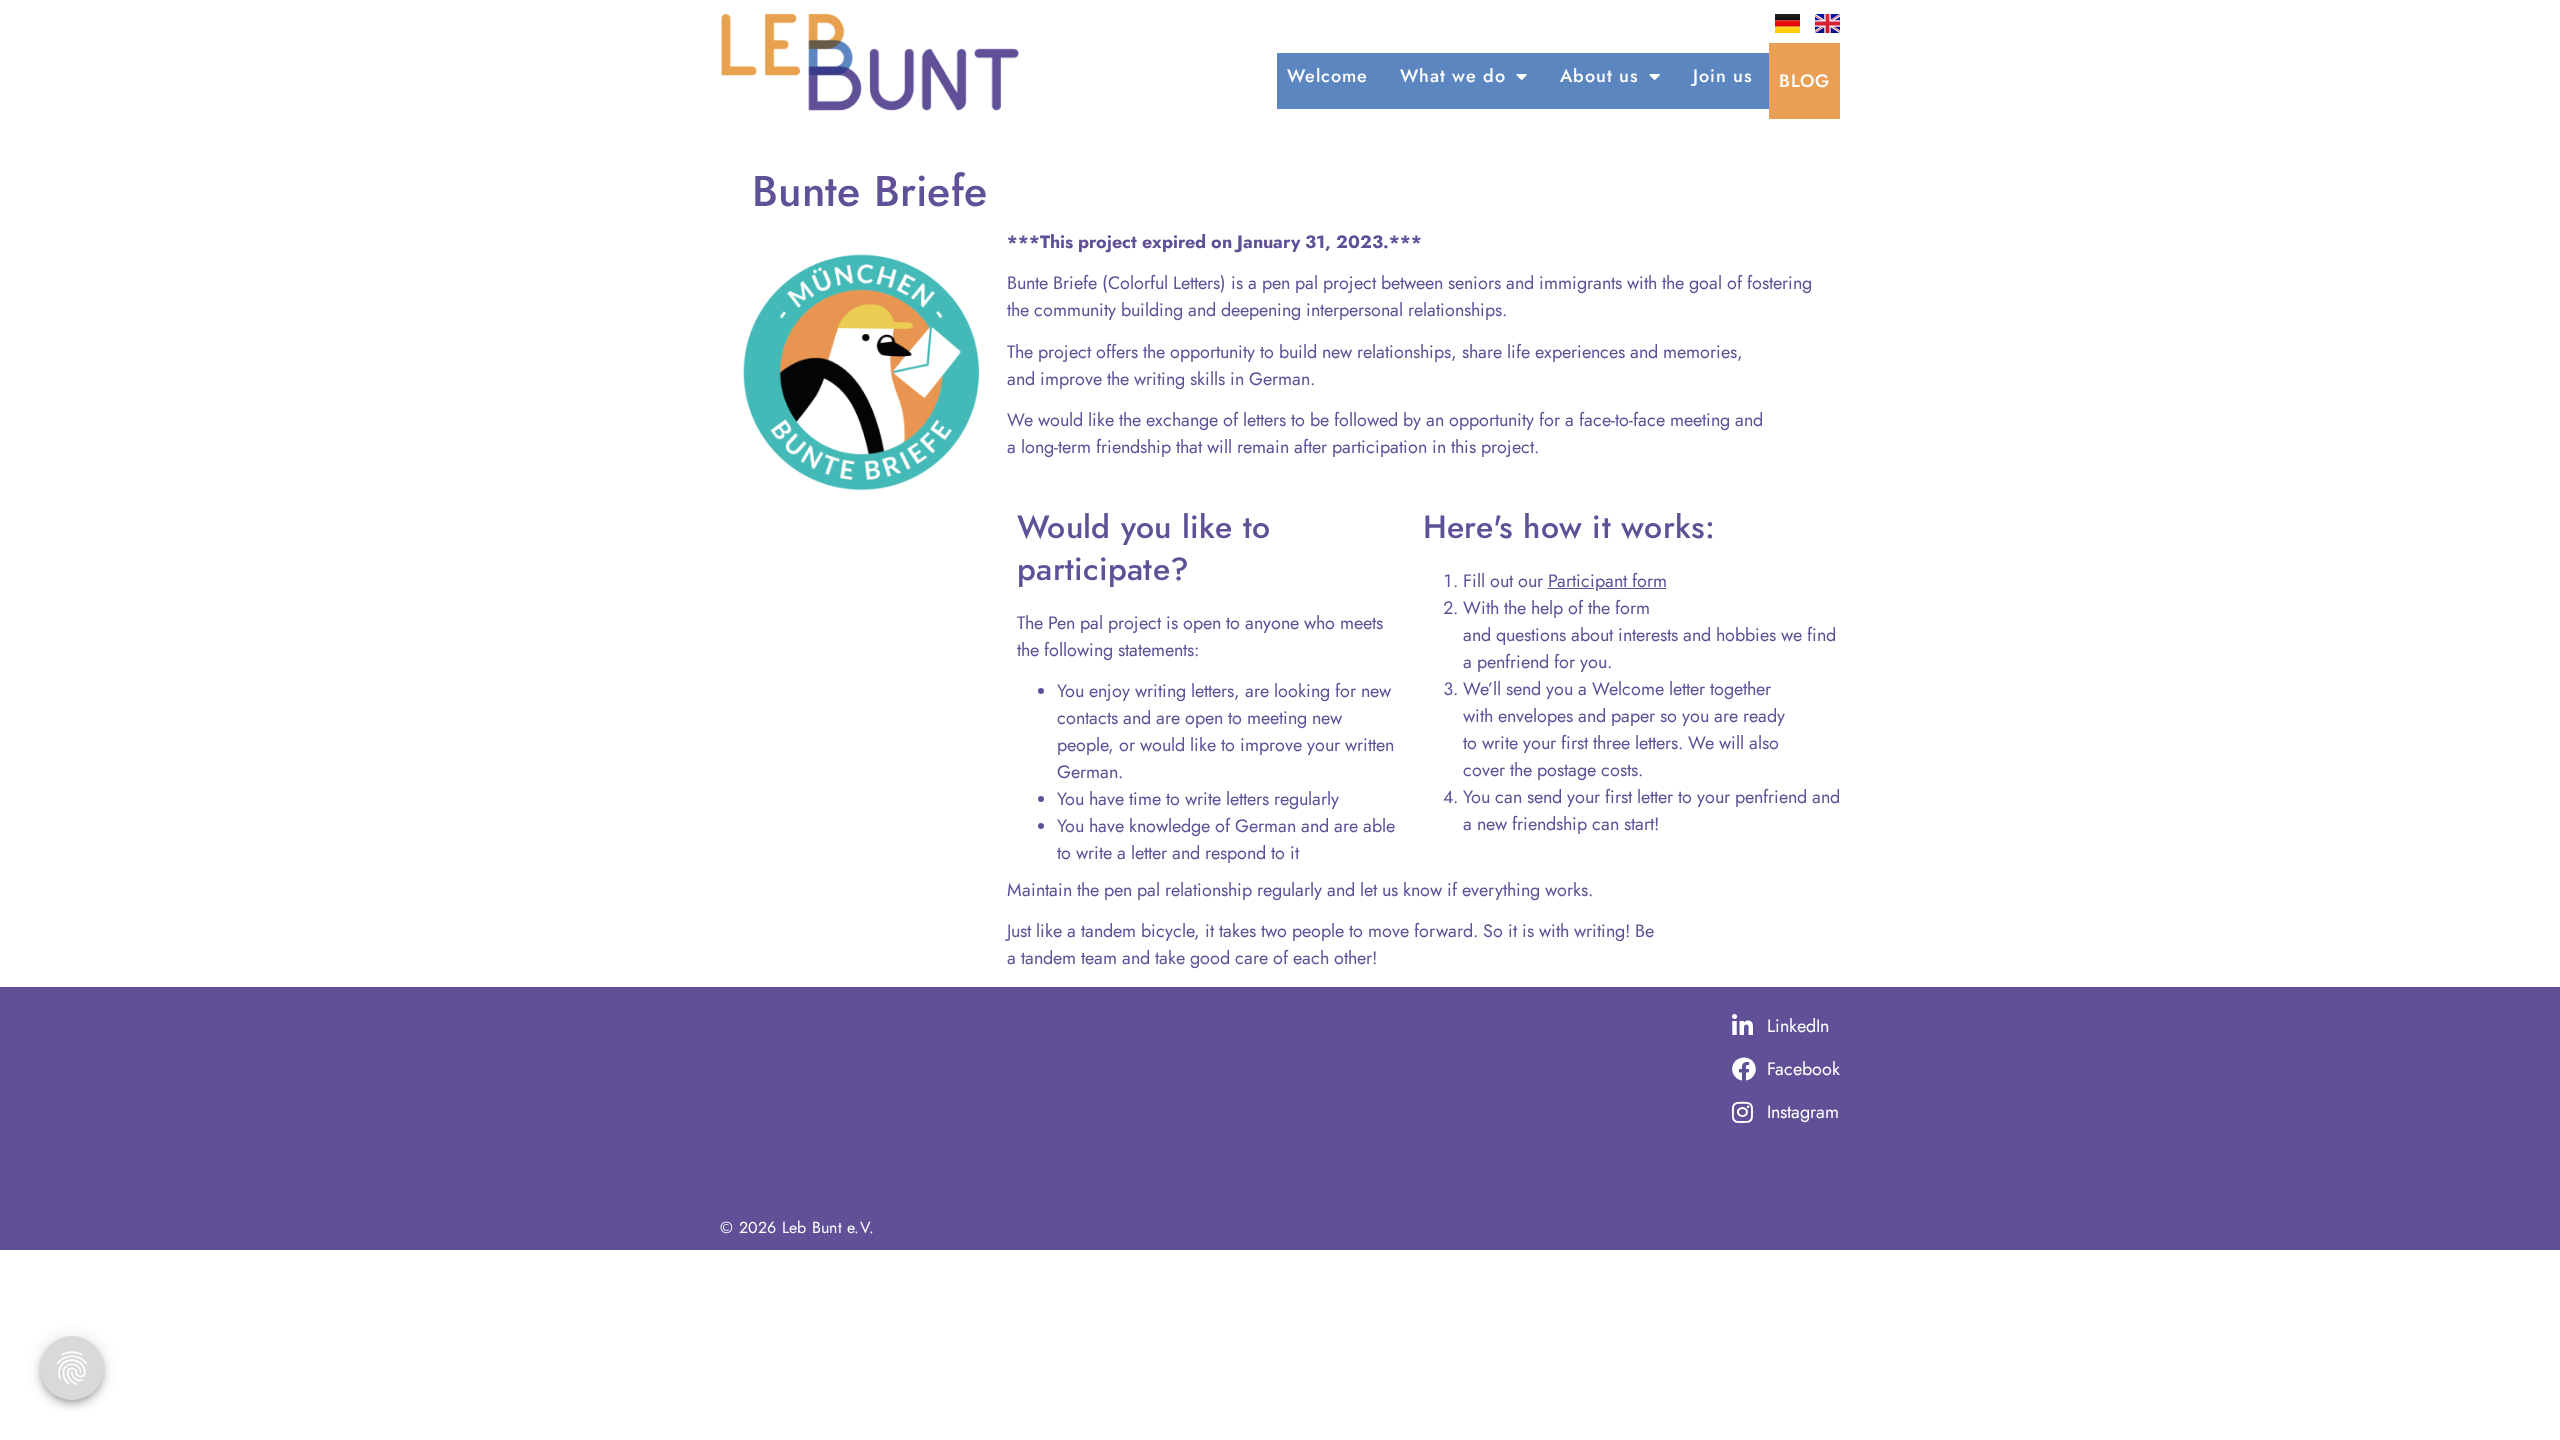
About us (1599, 76)
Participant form (1607, 581)
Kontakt (744, 1137)
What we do (1453, 76)
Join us (1723, 76)
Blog (1804, 81)
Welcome (1327, 76)
